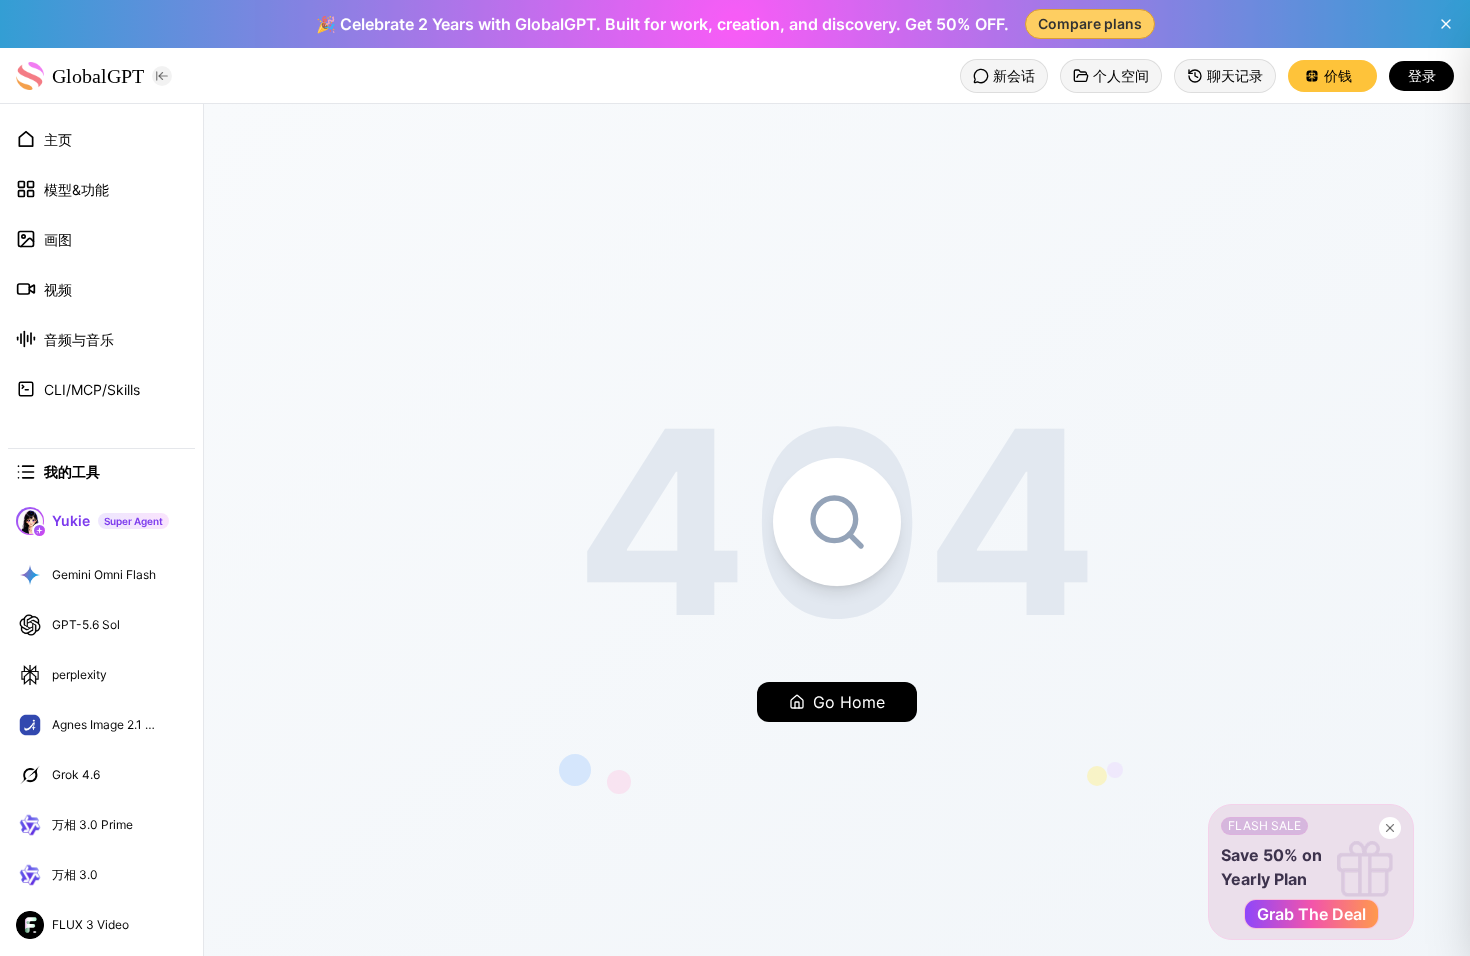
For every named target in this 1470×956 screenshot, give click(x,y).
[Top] (174, 575)
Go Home (849, 702)
